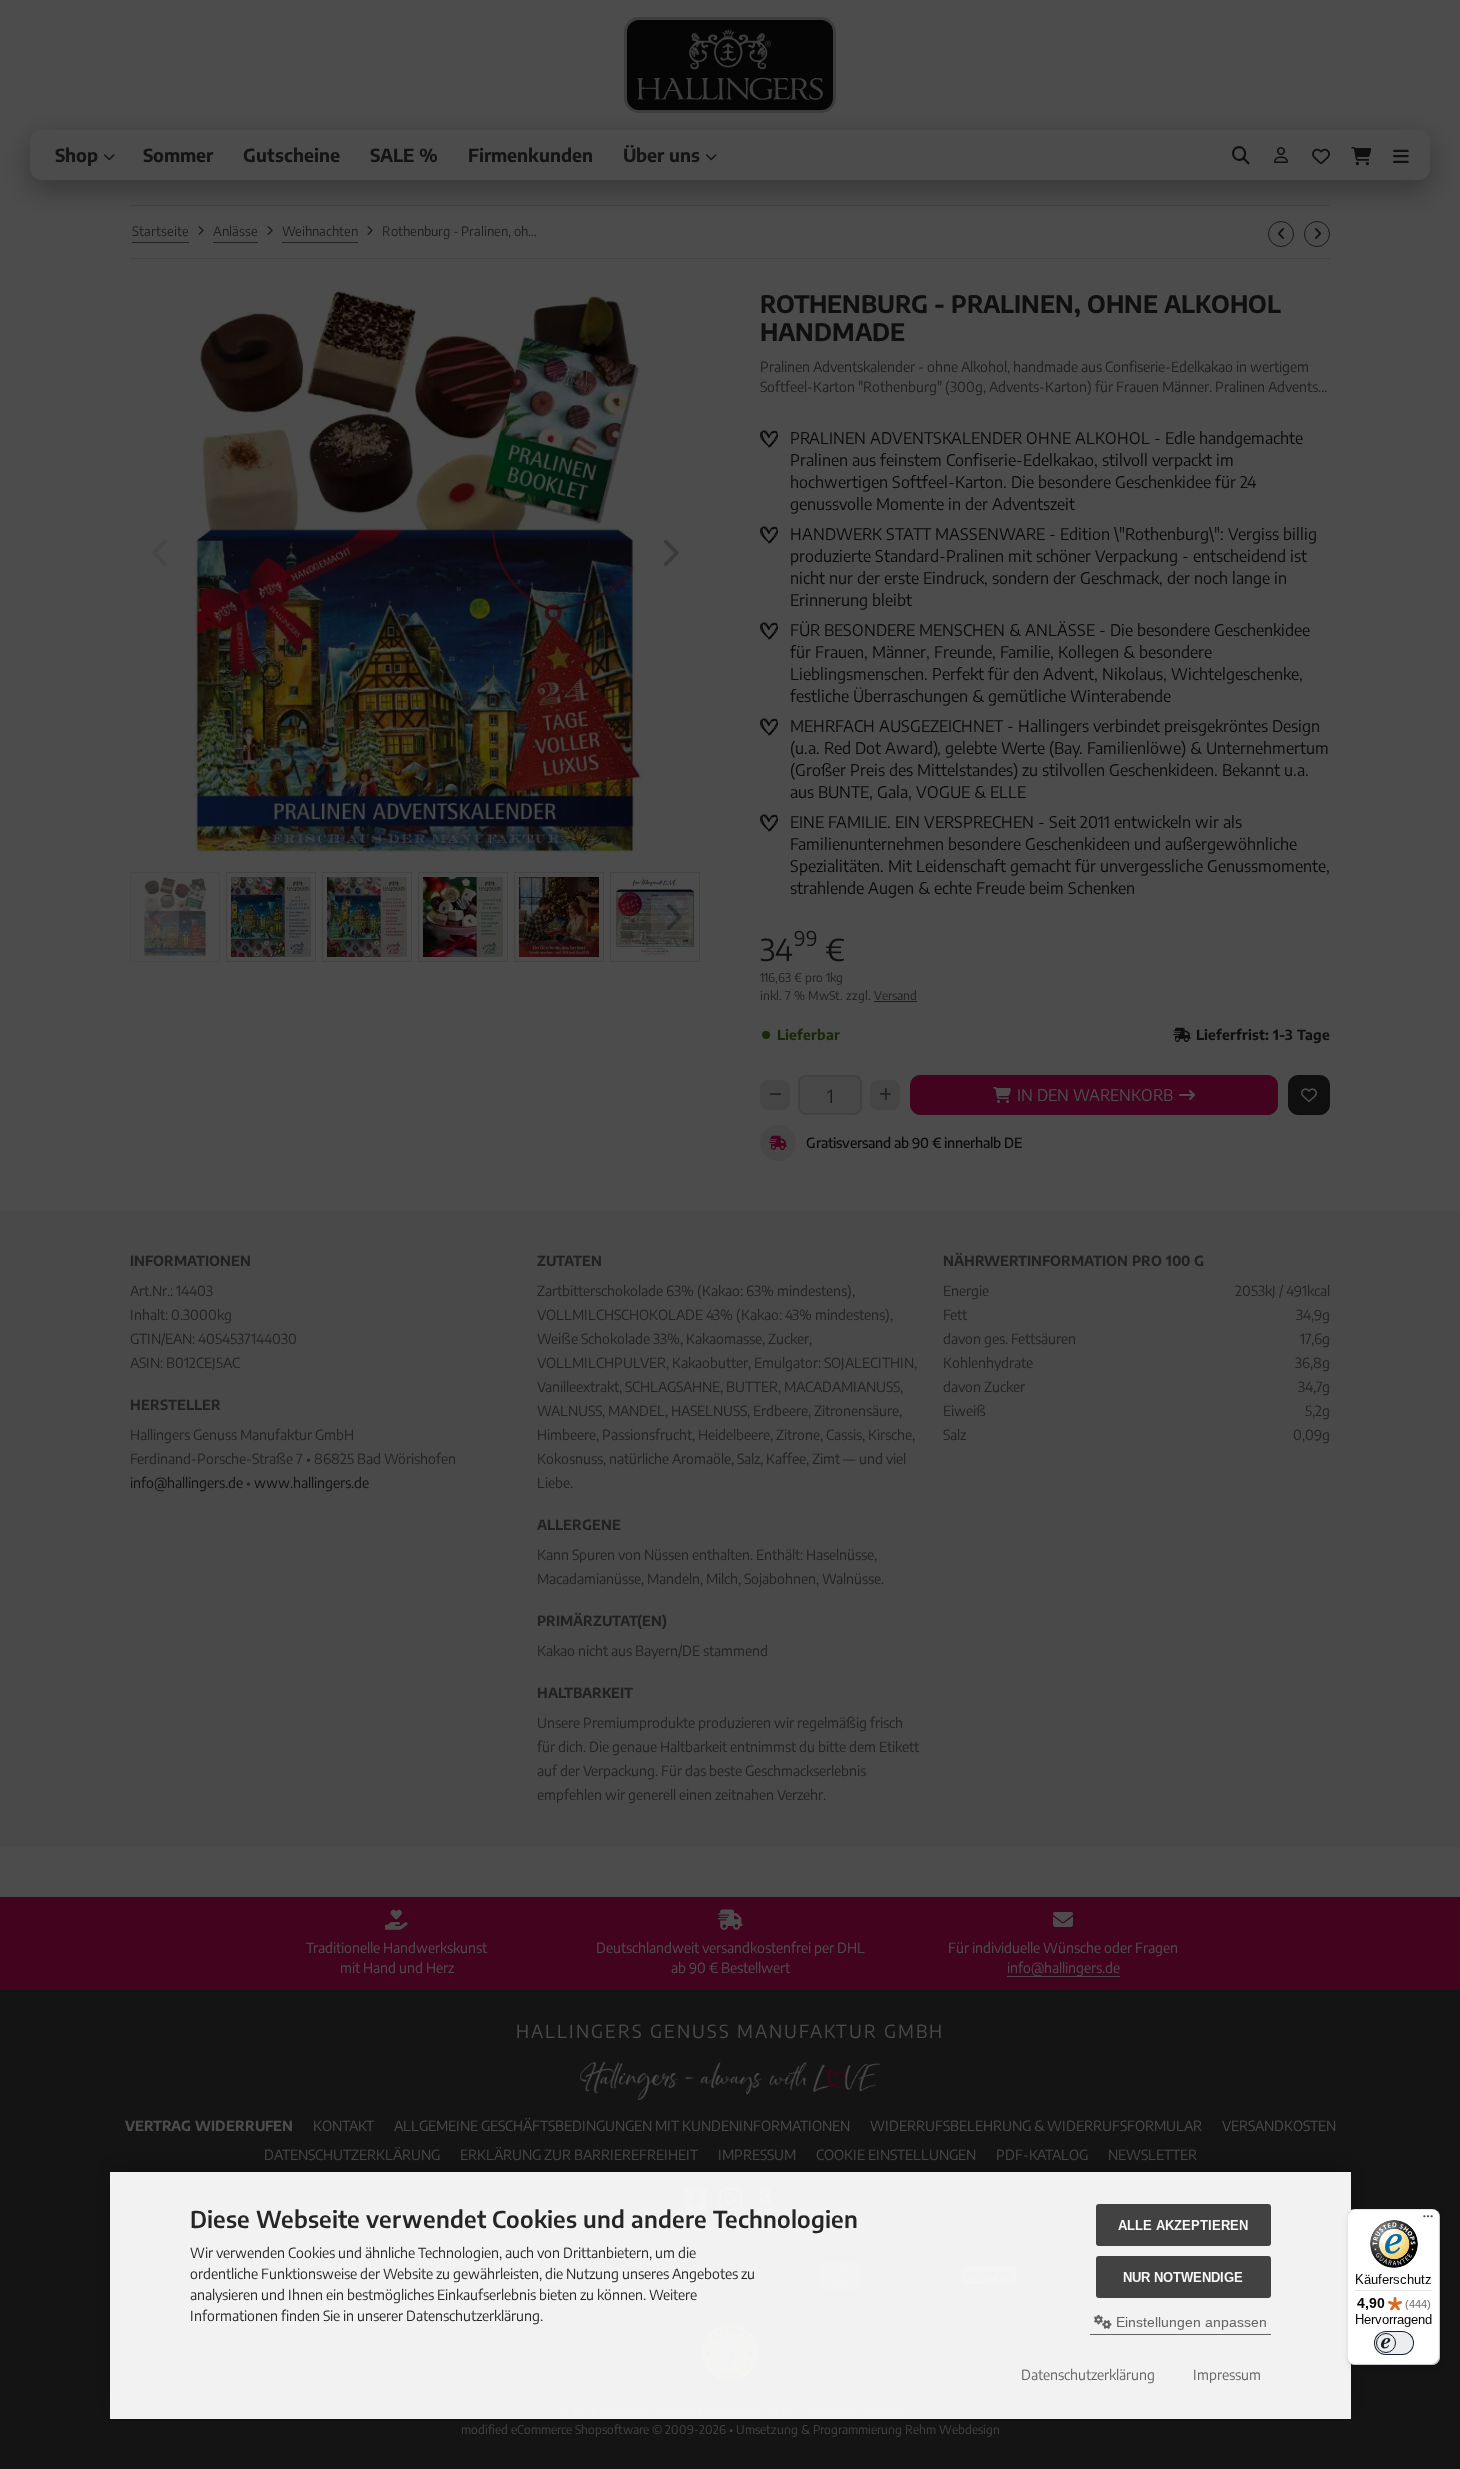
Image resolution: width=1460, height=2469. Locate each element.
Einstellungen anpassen (1189, 2322)
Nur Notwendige (1183, 2277)
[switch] (1394, 2343)
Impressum (1227, 2374)
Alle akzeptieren (1183, 2225)
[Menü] (1428, 2221)
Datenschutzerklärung (1088, 2374)
